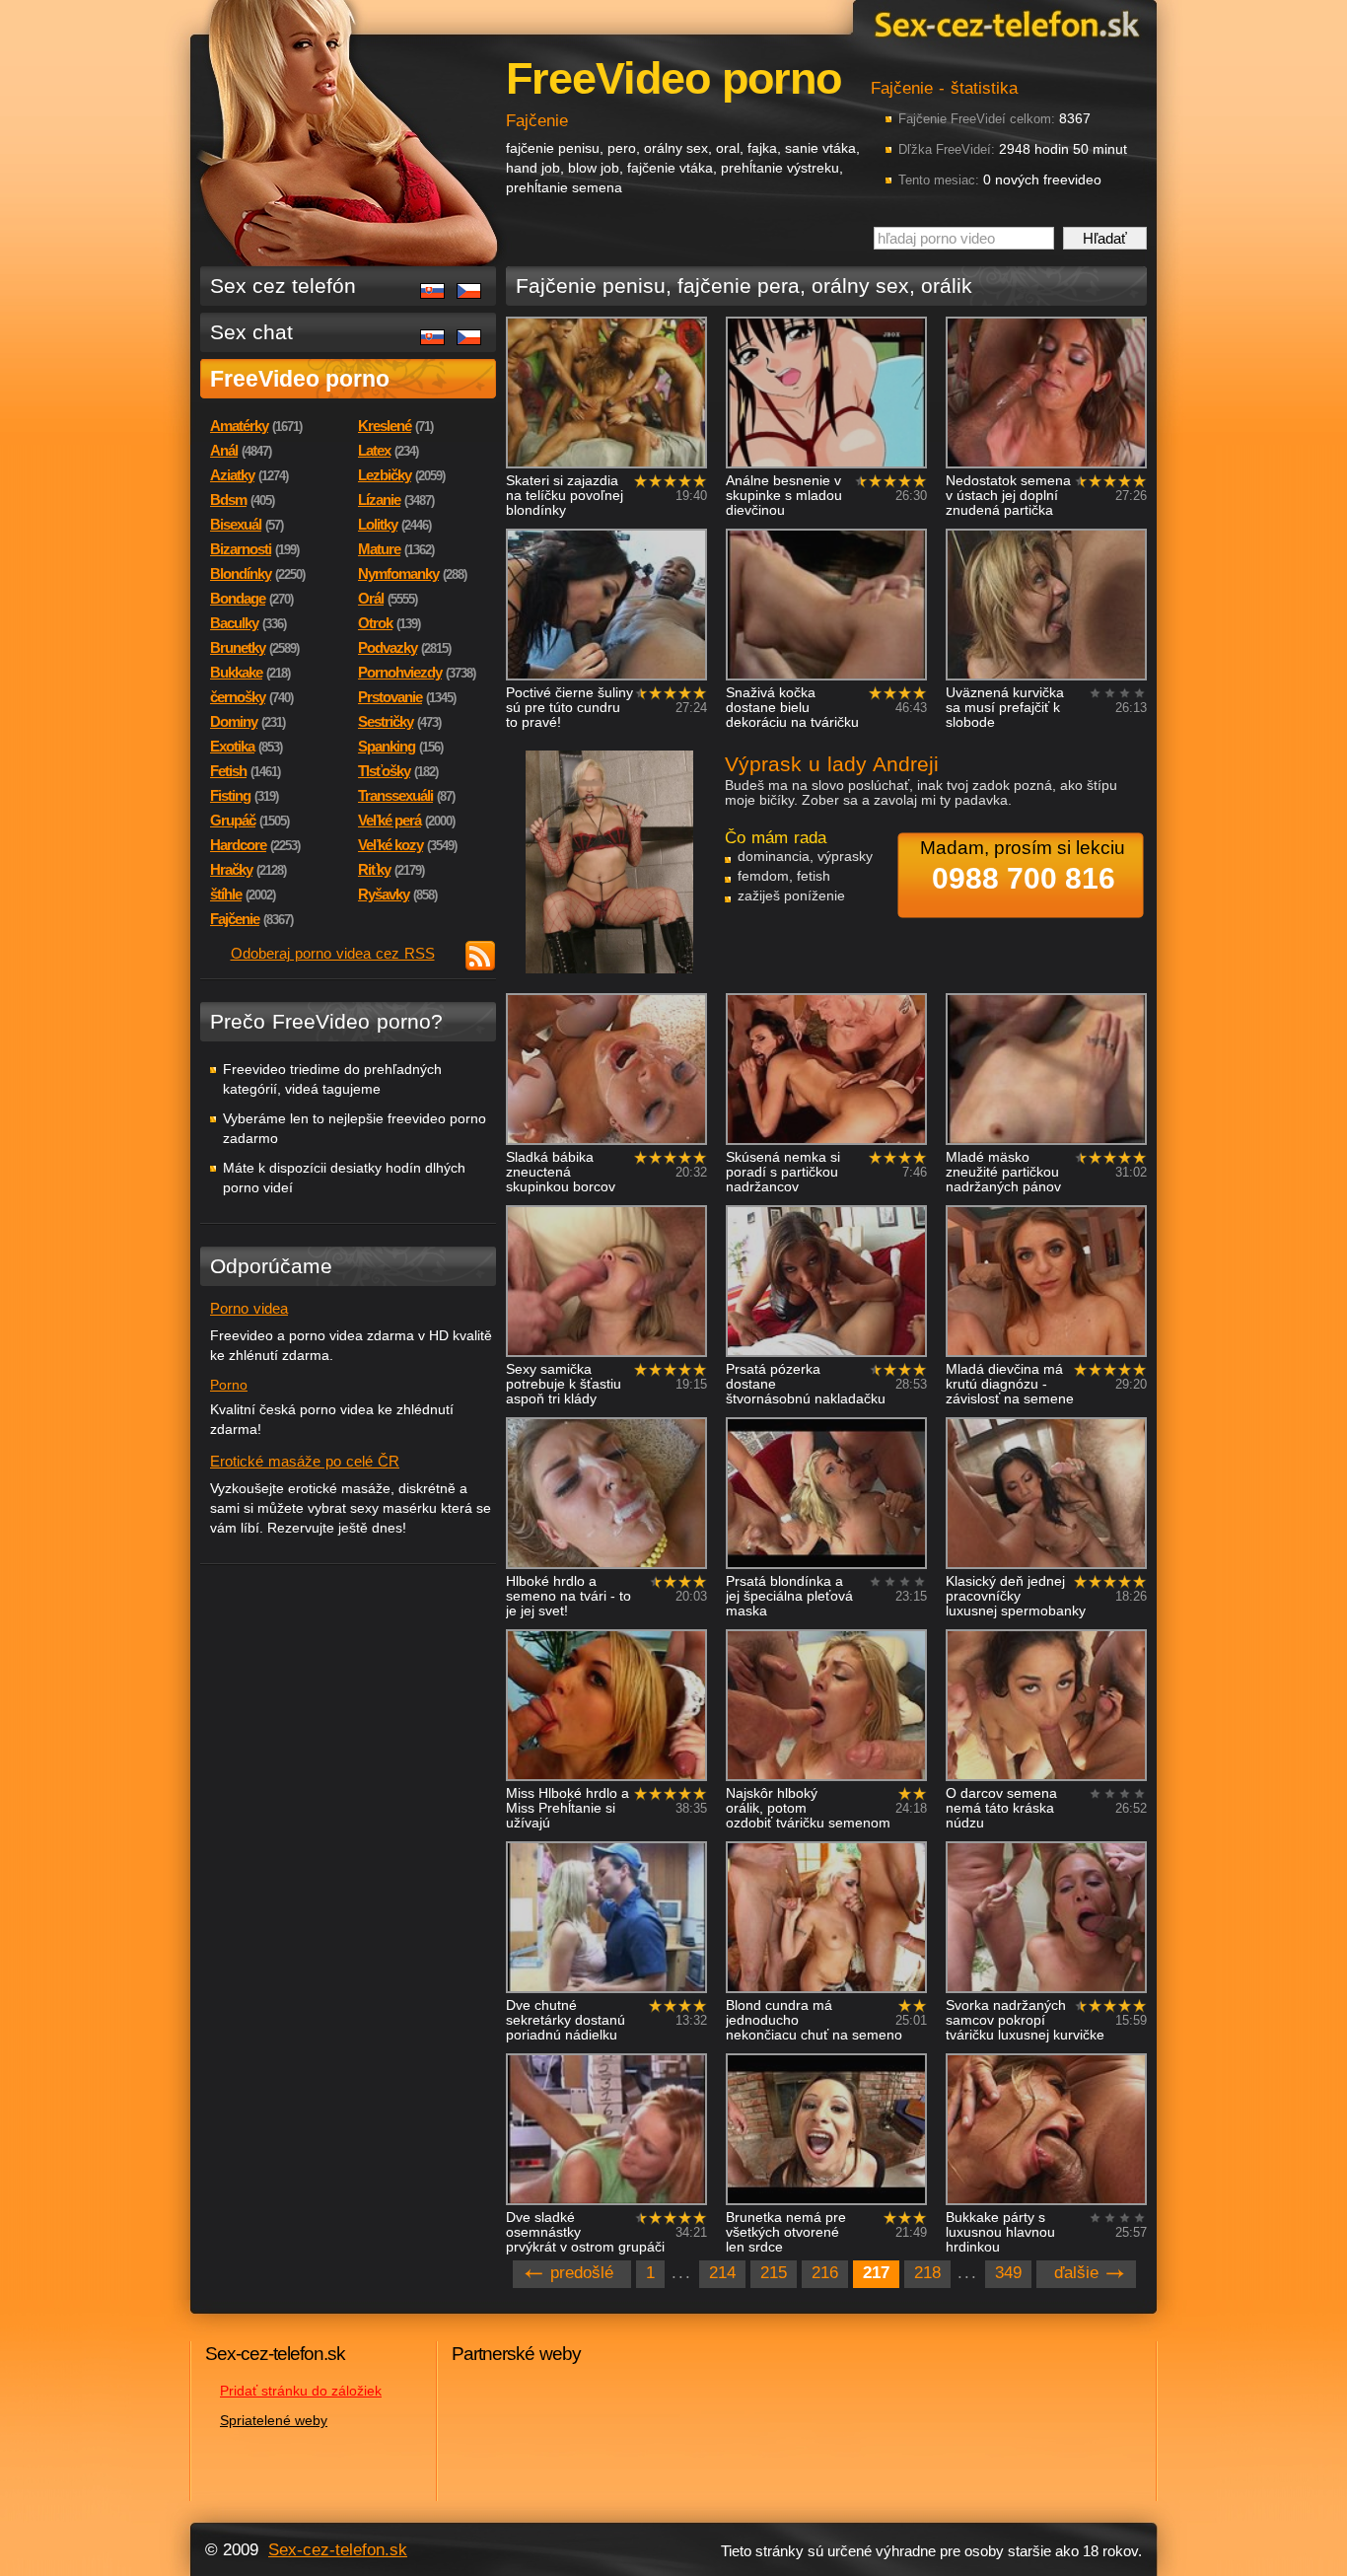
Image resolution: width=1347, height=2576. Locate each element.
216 (825, 2273)
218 (927, 2273)
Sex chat (251, 332)
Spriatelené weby (274, 2420)
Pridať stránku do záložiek (301, 2391)
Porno (229, 1385)
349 (1008, 2273)
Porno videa (249, 1308)
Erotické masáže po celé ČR (305, 1461)
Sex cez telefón (283, 286)
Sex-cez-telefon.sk (1004, 23)
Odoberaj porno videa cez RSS (333, 953)
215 (774, 2273)
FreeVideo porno (300, 379)
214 (722, 2273)
